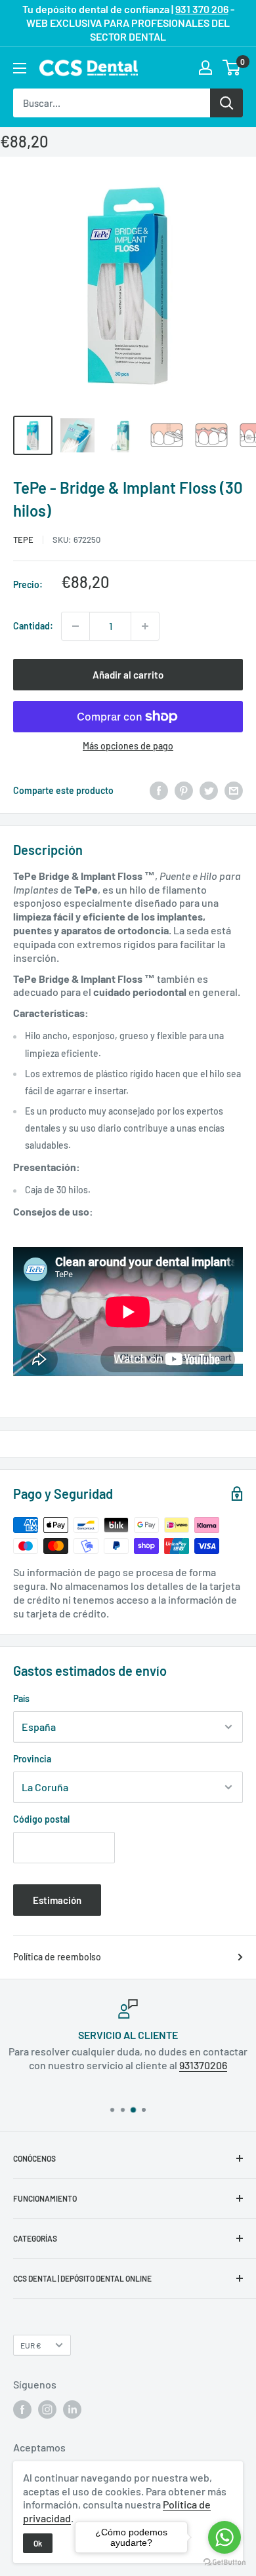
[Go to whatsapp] (224, 2537)
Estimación (57, 1900)
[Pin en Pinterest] (184, 791)
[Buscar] (226, 103)
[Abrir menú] (20, 68)
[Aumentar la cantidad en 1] (145, 626)
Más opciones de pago (128, 746)
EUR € (31, 2345)
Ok (38, 2543)
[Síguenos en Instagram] (47, 2409)
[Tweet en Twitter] (209, 791)
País (21, 1698)
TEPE (23, 540)
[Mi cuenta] (205, 68)
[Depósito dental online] (89, 68)
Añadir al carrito (128, 675)
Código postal (41, 1819)
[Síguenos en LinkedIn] (72, 2409)
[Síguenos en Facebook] (22, 2409)
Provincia (32, 1759)
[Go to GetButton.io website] (224, 2563)
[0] (232, 68)
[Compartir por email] (234, 791)
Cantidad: (33, 626)
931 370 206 (202, 9)
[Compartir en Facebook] (159, 791)
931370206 (203, 2065)
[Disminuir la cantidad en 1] (75, 626)
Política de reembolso (57, 1957)
